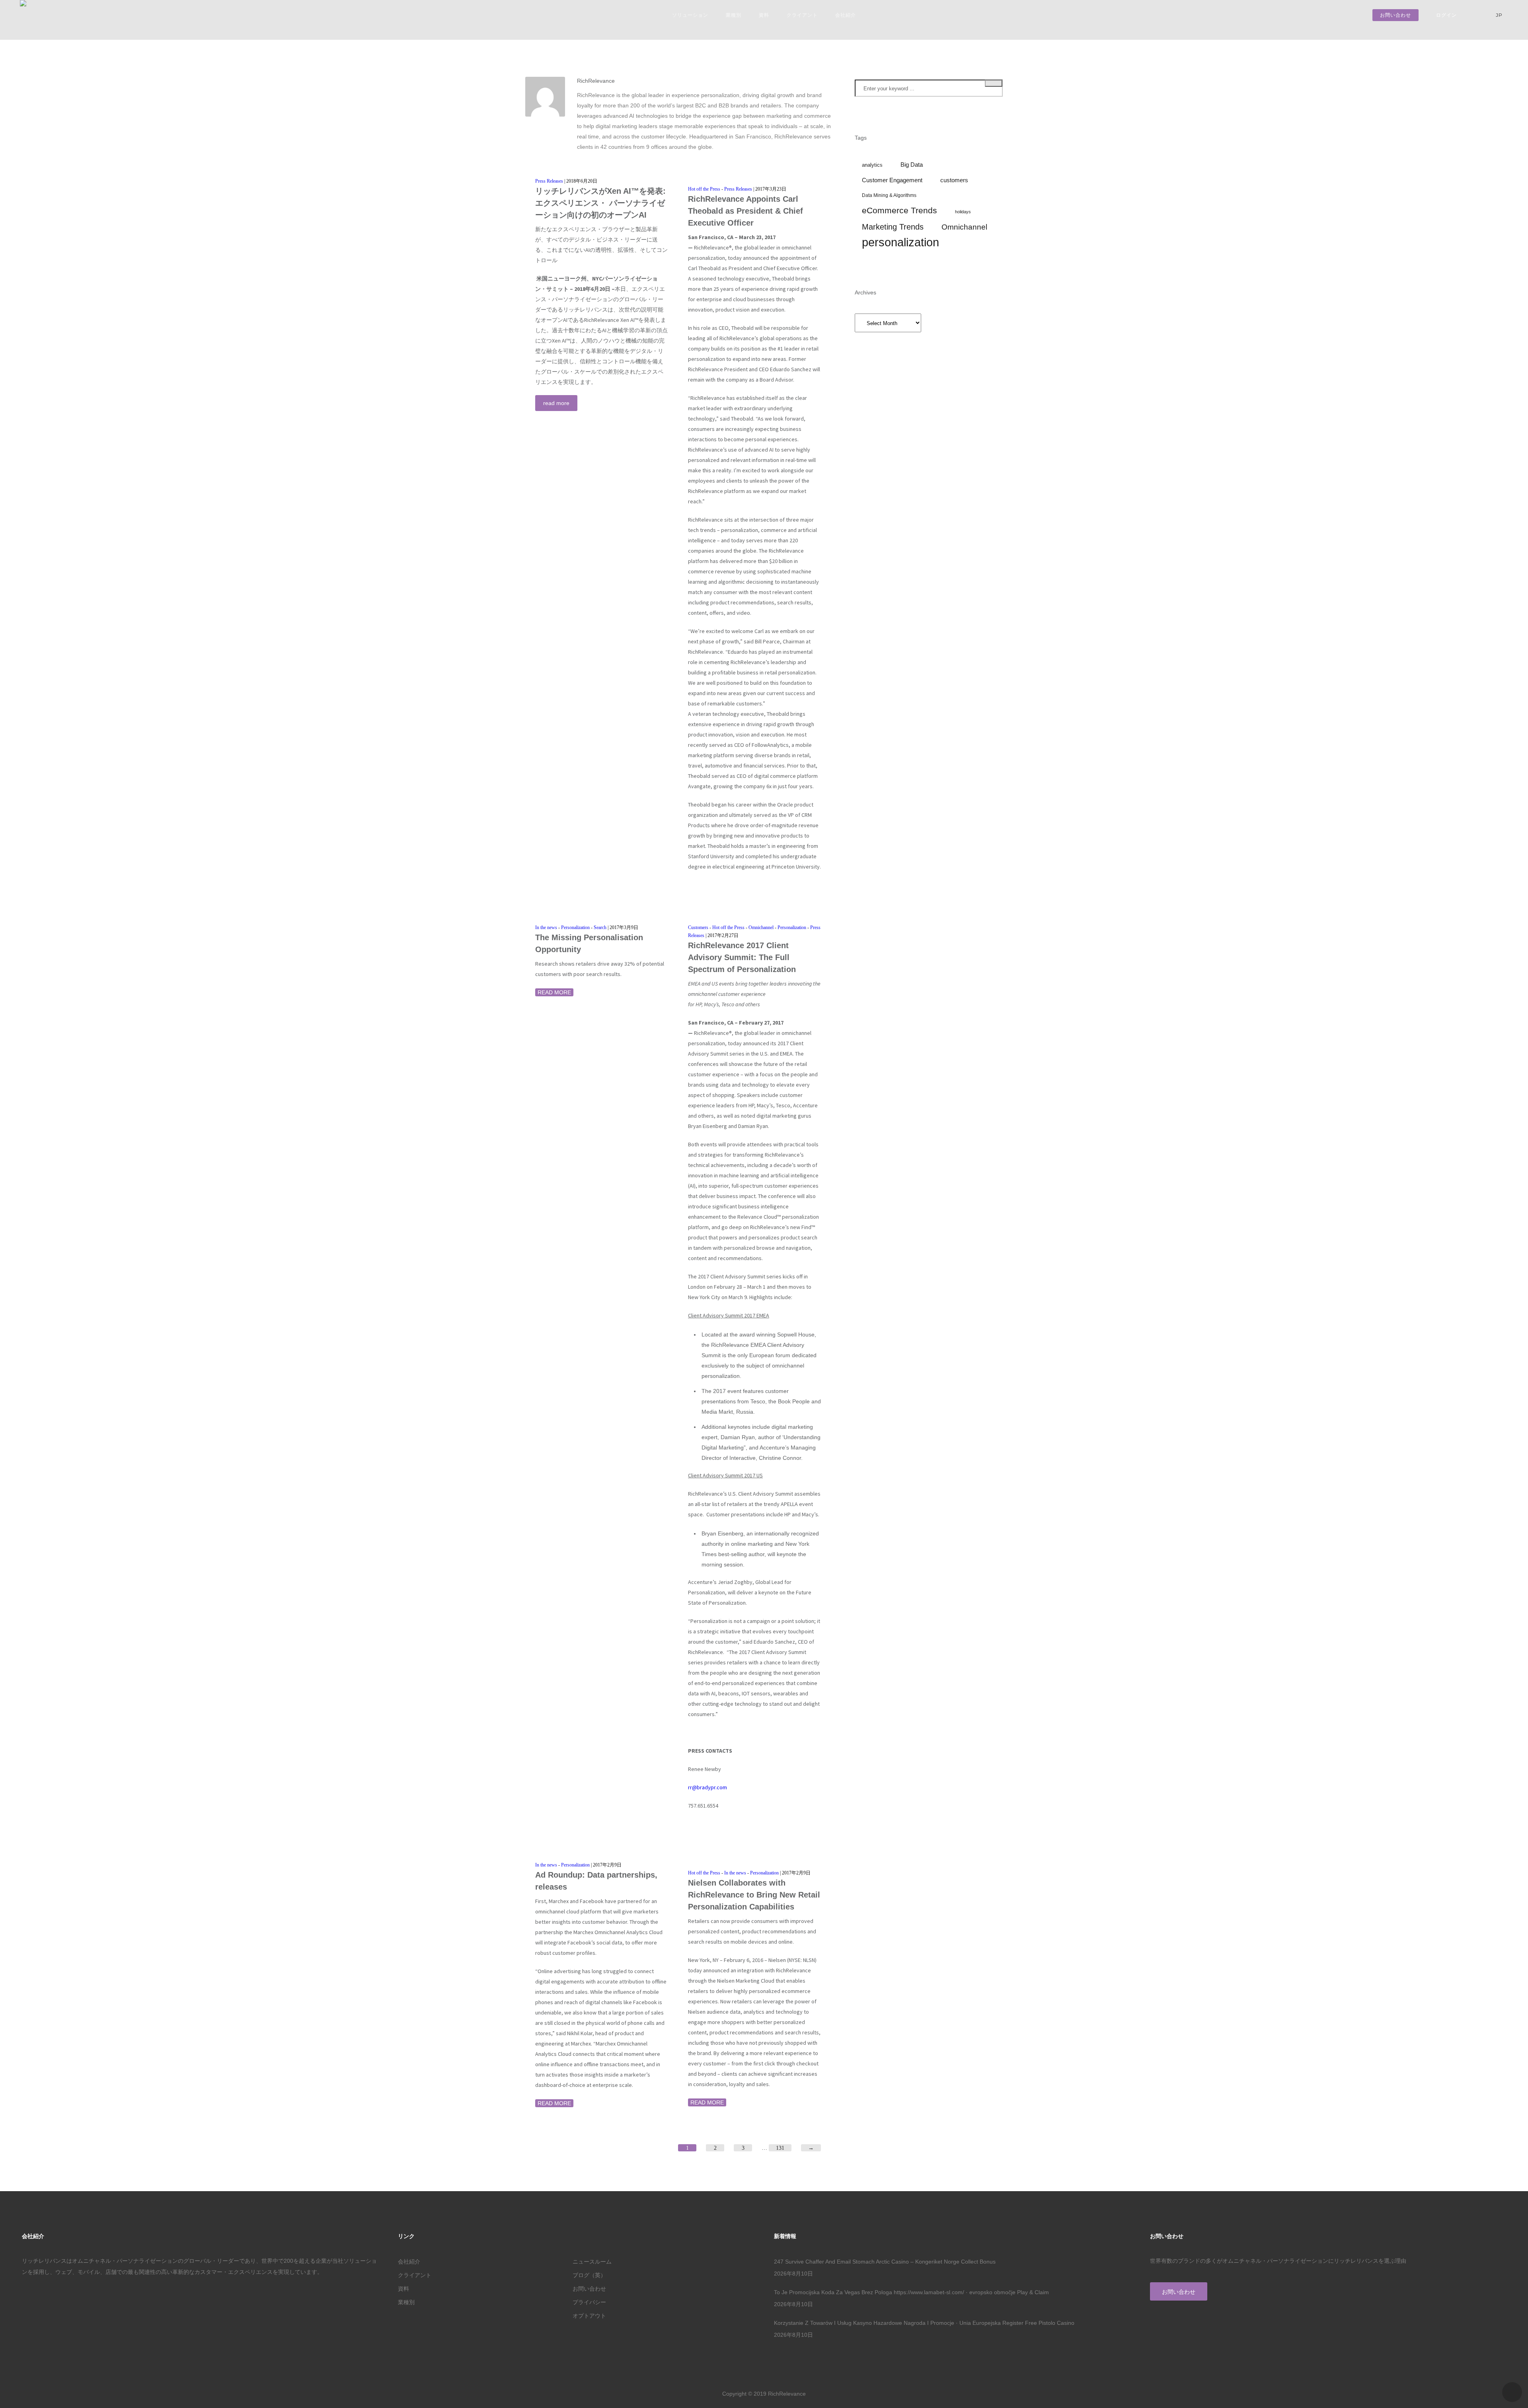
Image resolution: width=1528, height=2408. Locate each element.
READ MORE (554, 992)
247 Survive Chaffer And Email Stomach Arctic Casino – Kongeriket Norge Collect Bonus (885, 2262)
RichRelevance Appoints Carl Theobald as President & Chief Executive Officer (745, 211)
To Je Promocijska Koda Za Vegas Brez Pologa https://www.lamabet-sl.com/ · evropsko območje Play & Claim (911, 2292)
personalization (900, 242)
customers (954, 180)
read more (556, 403)
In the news (546, 927)
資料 (764, 15)
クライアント (802, 15)
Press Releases (549, 181)
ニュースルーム (592, 2262)
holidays (963, 212)
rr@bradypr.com (707, 1787)
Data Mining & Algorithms (889, 195)
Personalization (575, 927)
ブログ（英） (589, 2275)
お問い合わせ (1395, 15)
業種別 (734, 15)
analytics (872, 165)
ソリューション (690, 15)
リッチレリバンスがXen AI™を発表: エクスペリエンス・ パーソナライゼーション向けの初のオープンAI (600, 203)
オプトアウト (589, 2316)
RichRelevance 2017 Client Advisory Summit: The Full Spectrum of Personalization (742, 957)
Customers (698, 927)
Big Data (912, 165)
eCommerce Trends (899, 210)
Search (600, 927)
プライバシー (589, 2302)
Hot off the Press (704, 189)
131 (780, 2148)
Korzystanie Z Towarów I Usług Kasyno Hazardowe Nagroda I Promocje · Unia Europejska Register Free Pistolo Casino (924, 2323)
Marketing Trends (893, 227)
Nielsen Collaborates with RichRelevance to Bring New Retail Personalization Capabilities (754, 1895)
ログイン (1446, 15)
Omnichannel (761, 927)
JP (1500, 15)
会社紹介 (846, 15)
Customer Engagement (892, 180)
